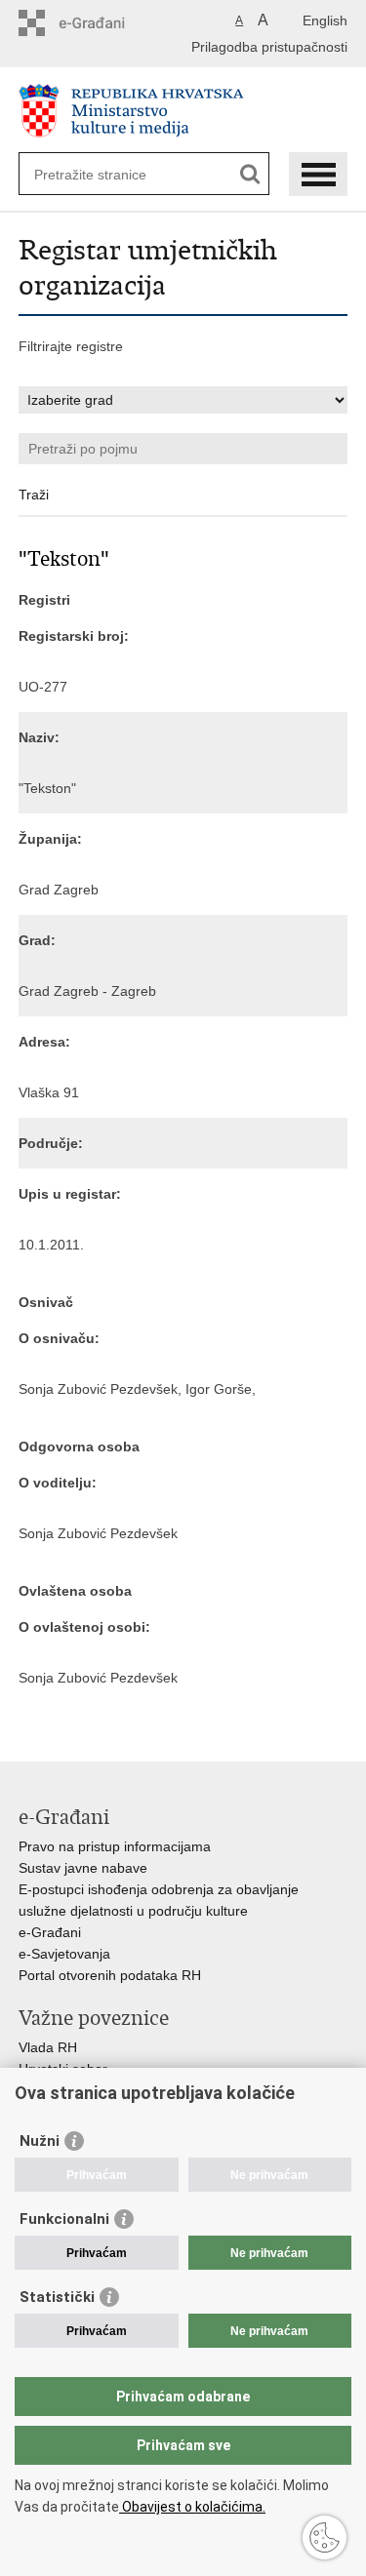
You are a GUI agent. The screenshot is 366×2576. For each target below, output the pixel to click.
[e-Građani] (102, 23)
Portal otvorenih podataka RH (110, 1975)
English (325, 20)
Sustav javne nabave (83, 1868)
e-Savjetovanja (64, 1954)
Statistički (57, 2297)
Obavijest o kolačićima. (192, 2507)
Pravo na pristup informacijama (115, 1846)
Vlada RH (48, 2047)
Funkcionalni (64, 2219)
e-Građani (50, 1932)
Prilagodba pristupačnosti (269, 47)
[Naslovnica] (183, 111)
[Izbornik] (318, 174)
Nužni (40, 2141)
